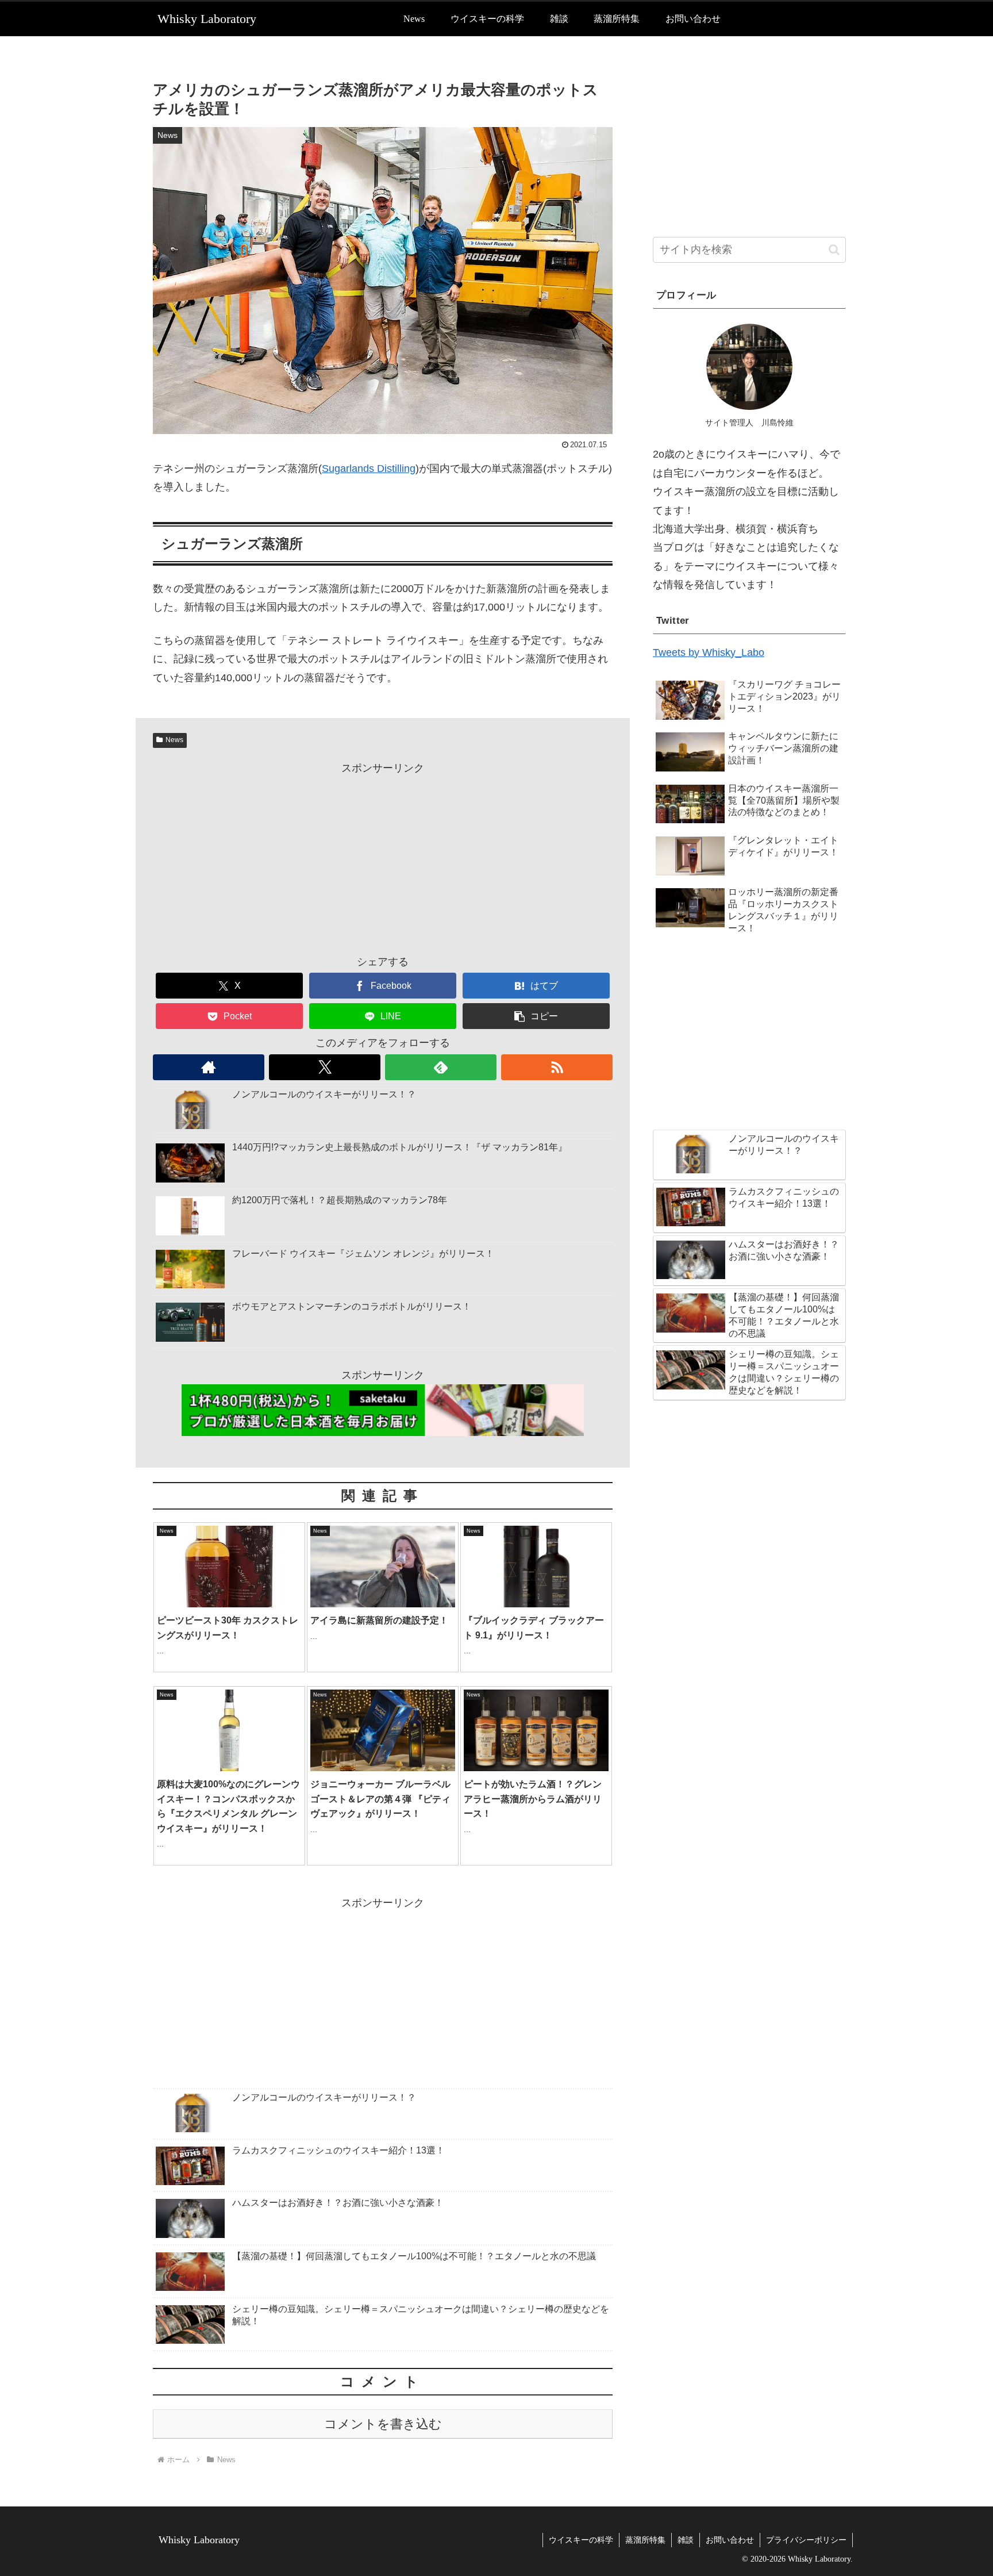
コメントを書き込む (383, 2424)
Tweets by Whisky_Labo (709, 652)
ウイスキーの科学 (581, 2540)
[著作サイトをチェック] (209, 1067)
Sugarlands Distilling (369, 469)
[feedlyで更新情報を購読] (441, 1067)
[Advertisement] (383, 858)
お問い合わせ (730, 2540)
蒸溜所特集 (645, 2540)
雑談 (686, 2540)
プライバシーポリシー (806, 2540)
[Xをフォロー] (325, 1067)
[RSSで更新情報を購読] (557, 1067)
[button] (536, 1016)
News (174, 740)
